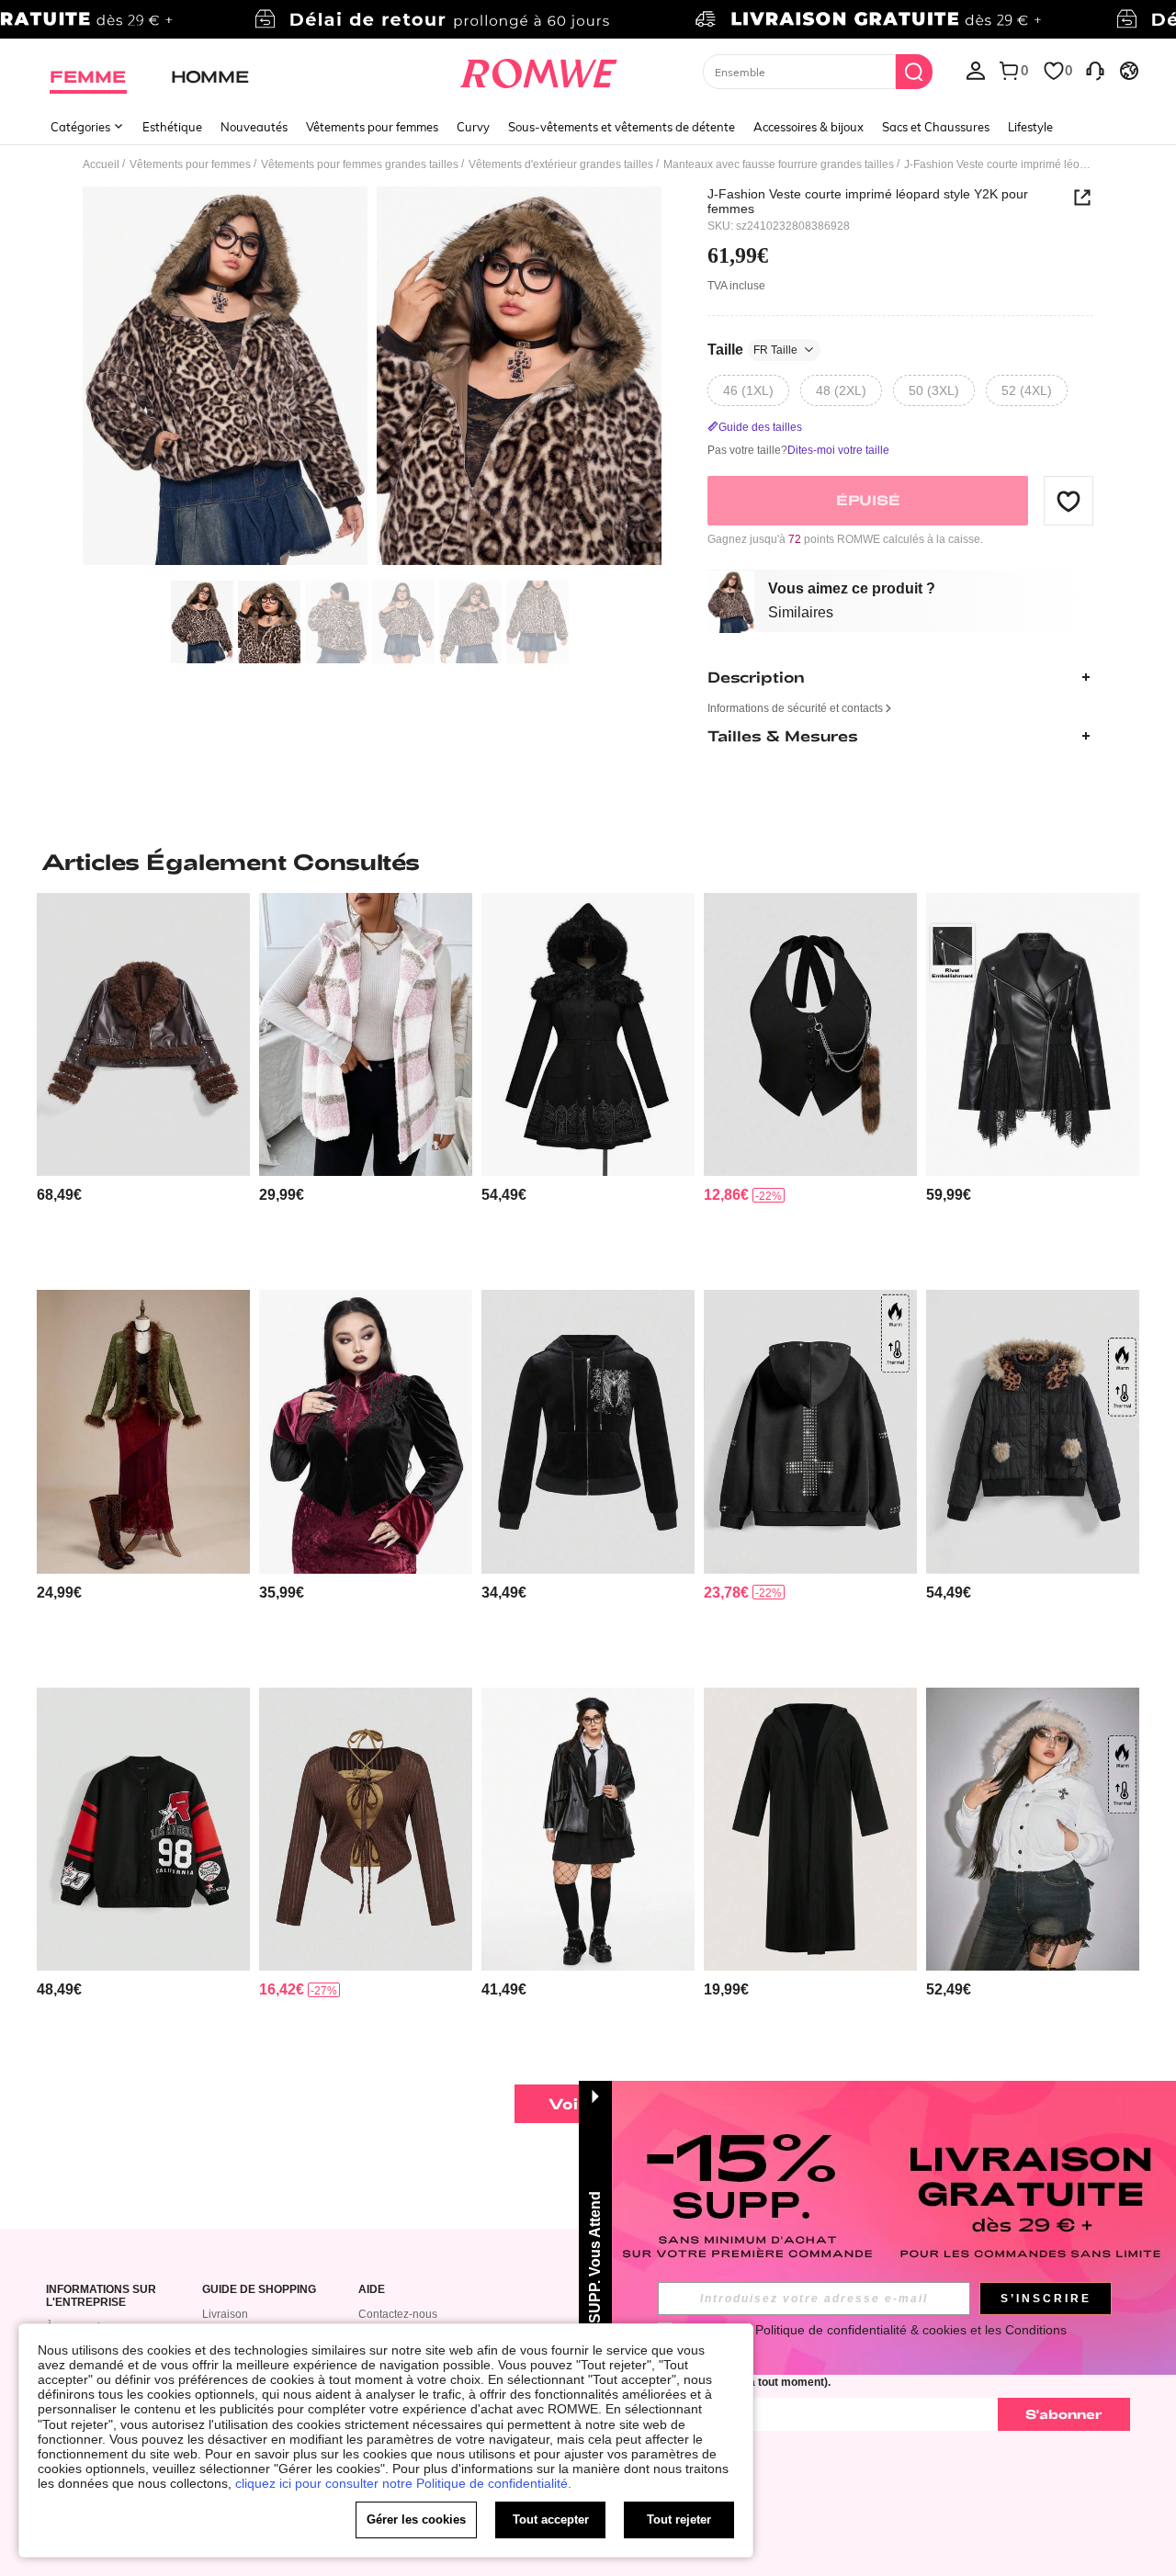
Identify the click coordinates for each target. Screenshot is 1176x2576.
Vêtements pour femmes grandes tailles (360, 164)
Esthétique (172, 127)
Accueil (101, 164)
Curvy (473, 127)
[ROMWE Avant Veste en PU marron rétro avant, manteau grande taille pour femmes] (143, 1035)
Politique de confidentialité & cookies (861, 2330)
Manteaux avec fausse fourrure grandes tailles (779, 164)
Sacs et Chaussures (936, 127)
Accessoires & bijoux (808, 127)
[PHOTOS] (372, 379)
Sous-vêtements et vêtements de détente (622, 127)
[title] (588, 862)
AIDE (372, 2290)
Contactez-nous (398, 2314)
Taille (752, 350)
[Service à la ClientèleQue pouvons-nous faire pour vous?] (1095, 70)
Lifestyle (1030, 127)
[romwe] (538, 70)
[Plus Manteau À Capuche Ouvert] (810, 1830)
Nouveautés (254, 127)
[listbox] (976, 70)
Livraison (225, 2314)
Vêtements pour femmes (372, 127)
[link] (588, 22)
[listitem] (143, 1085)
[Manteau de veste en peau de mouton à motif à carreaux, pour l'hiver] (366, 1035)
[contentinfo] (59, 1195)
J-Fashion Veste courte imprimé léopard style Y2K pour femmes (868, 201)
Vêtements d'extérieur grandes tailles (561, 164)
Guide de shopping (259, 2290)
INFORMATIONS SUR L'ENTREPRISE (101, 2296)
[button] (1069, 501)
